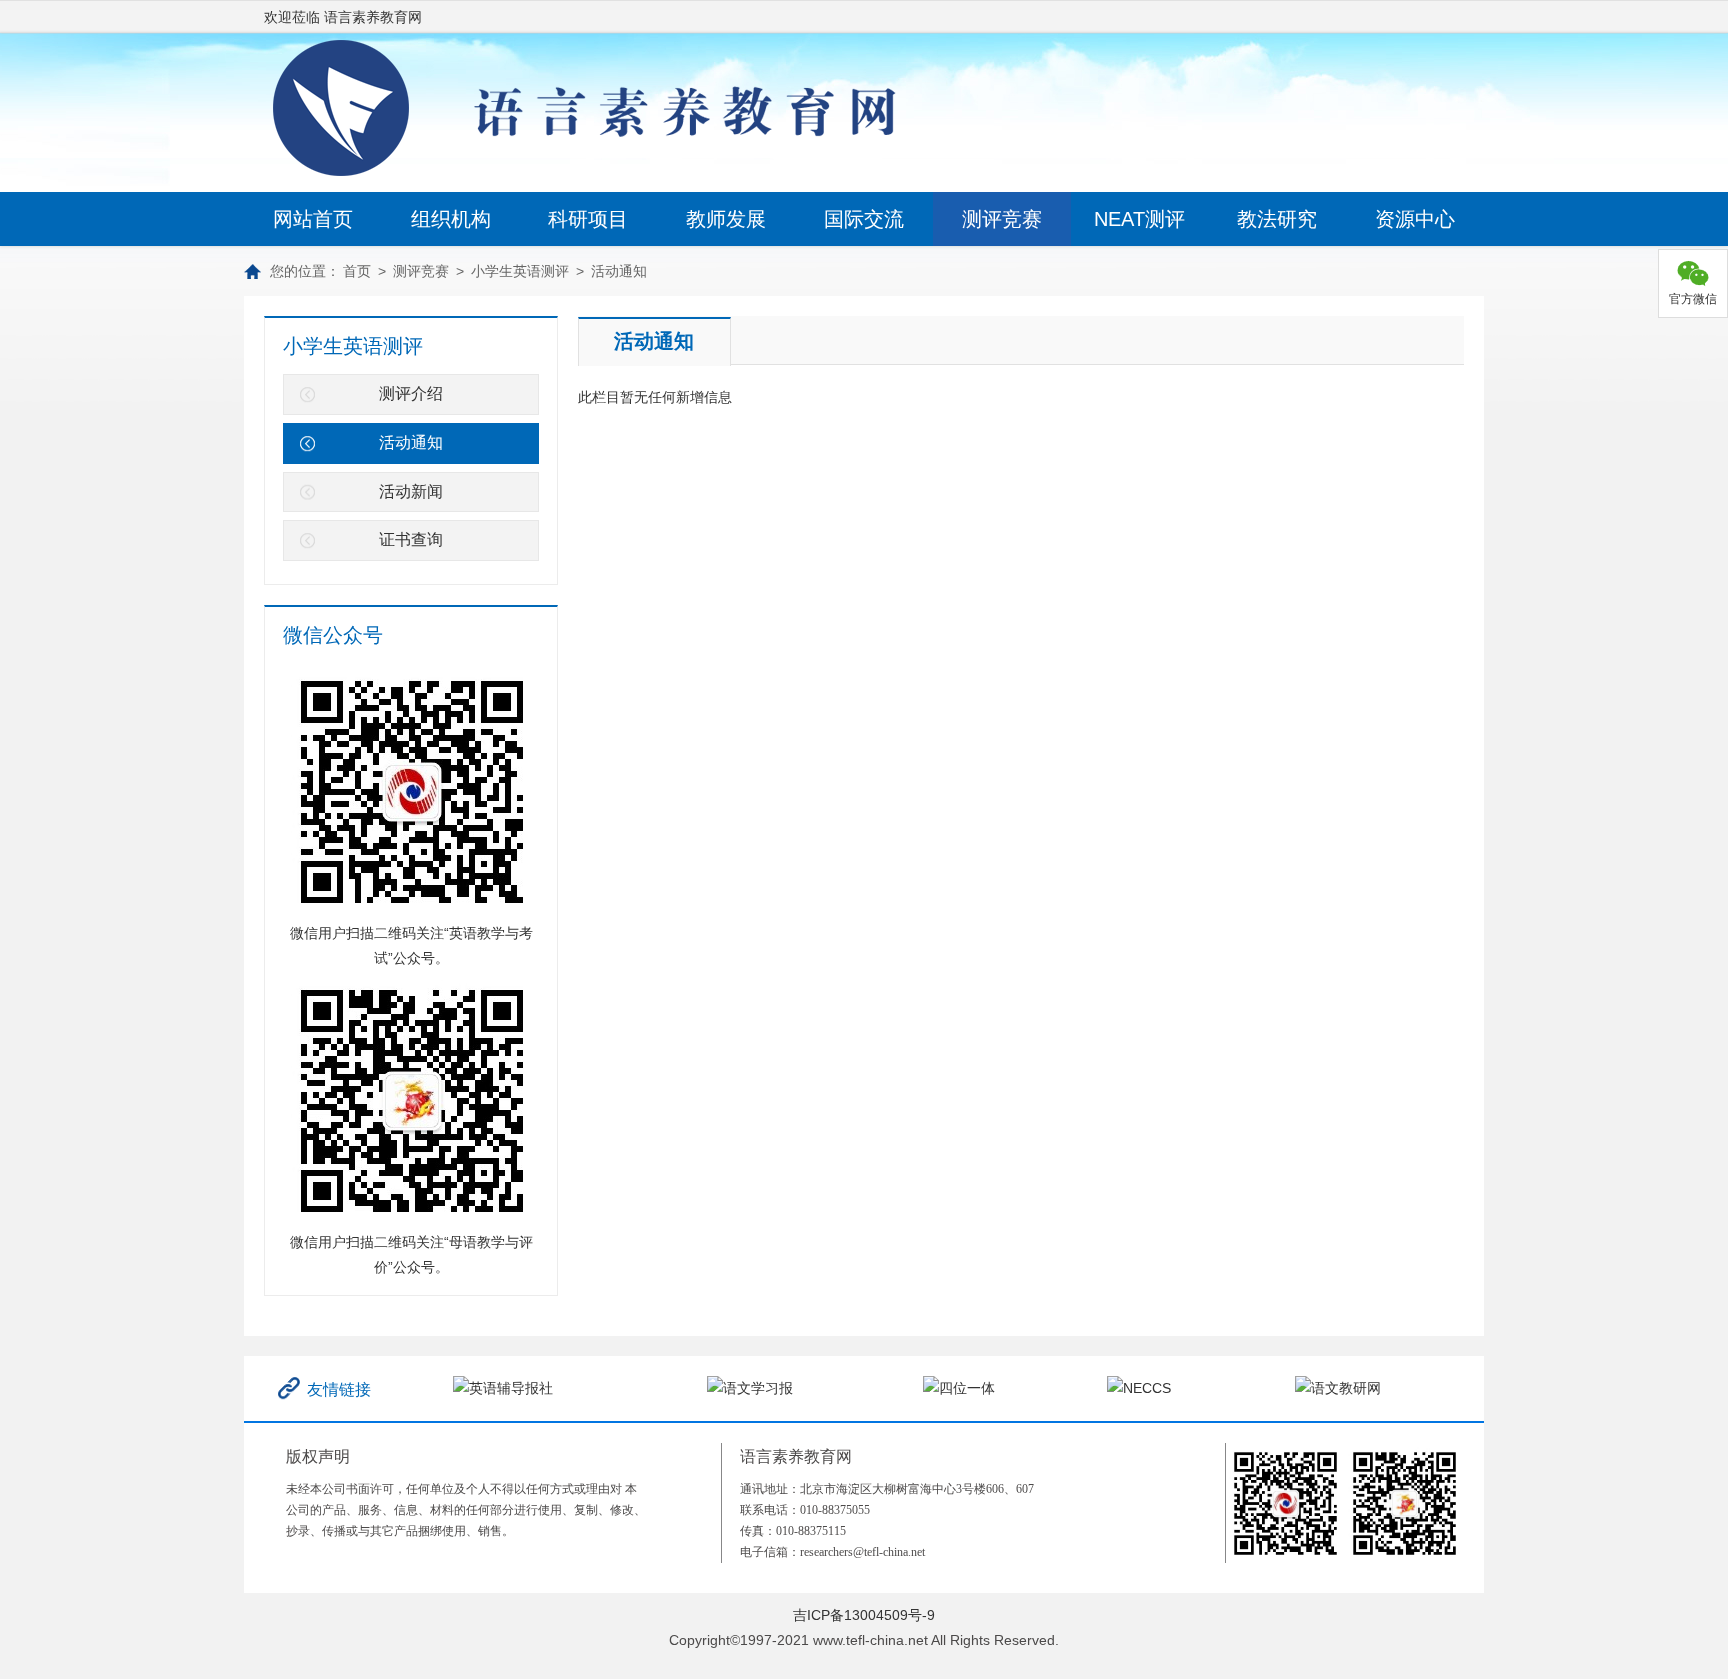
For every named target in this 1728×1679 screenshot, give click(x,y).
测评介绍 (411, 393)
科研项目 (588, 219)
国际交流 (864, 219)
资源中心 (1415, 219)
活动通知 (619, 271)
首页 (357, 271)
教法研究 (1277, 219)
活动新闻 (411, 491)
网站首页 (313, 219)
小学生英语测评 (520, 271)
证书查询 (411, 539)
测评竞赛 (1002, 219)
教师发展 (726, 219)
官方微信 (1693, 299)
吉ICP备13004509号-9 (864, 1615)
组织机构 (451, 219)
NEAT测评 (1139, 219)
